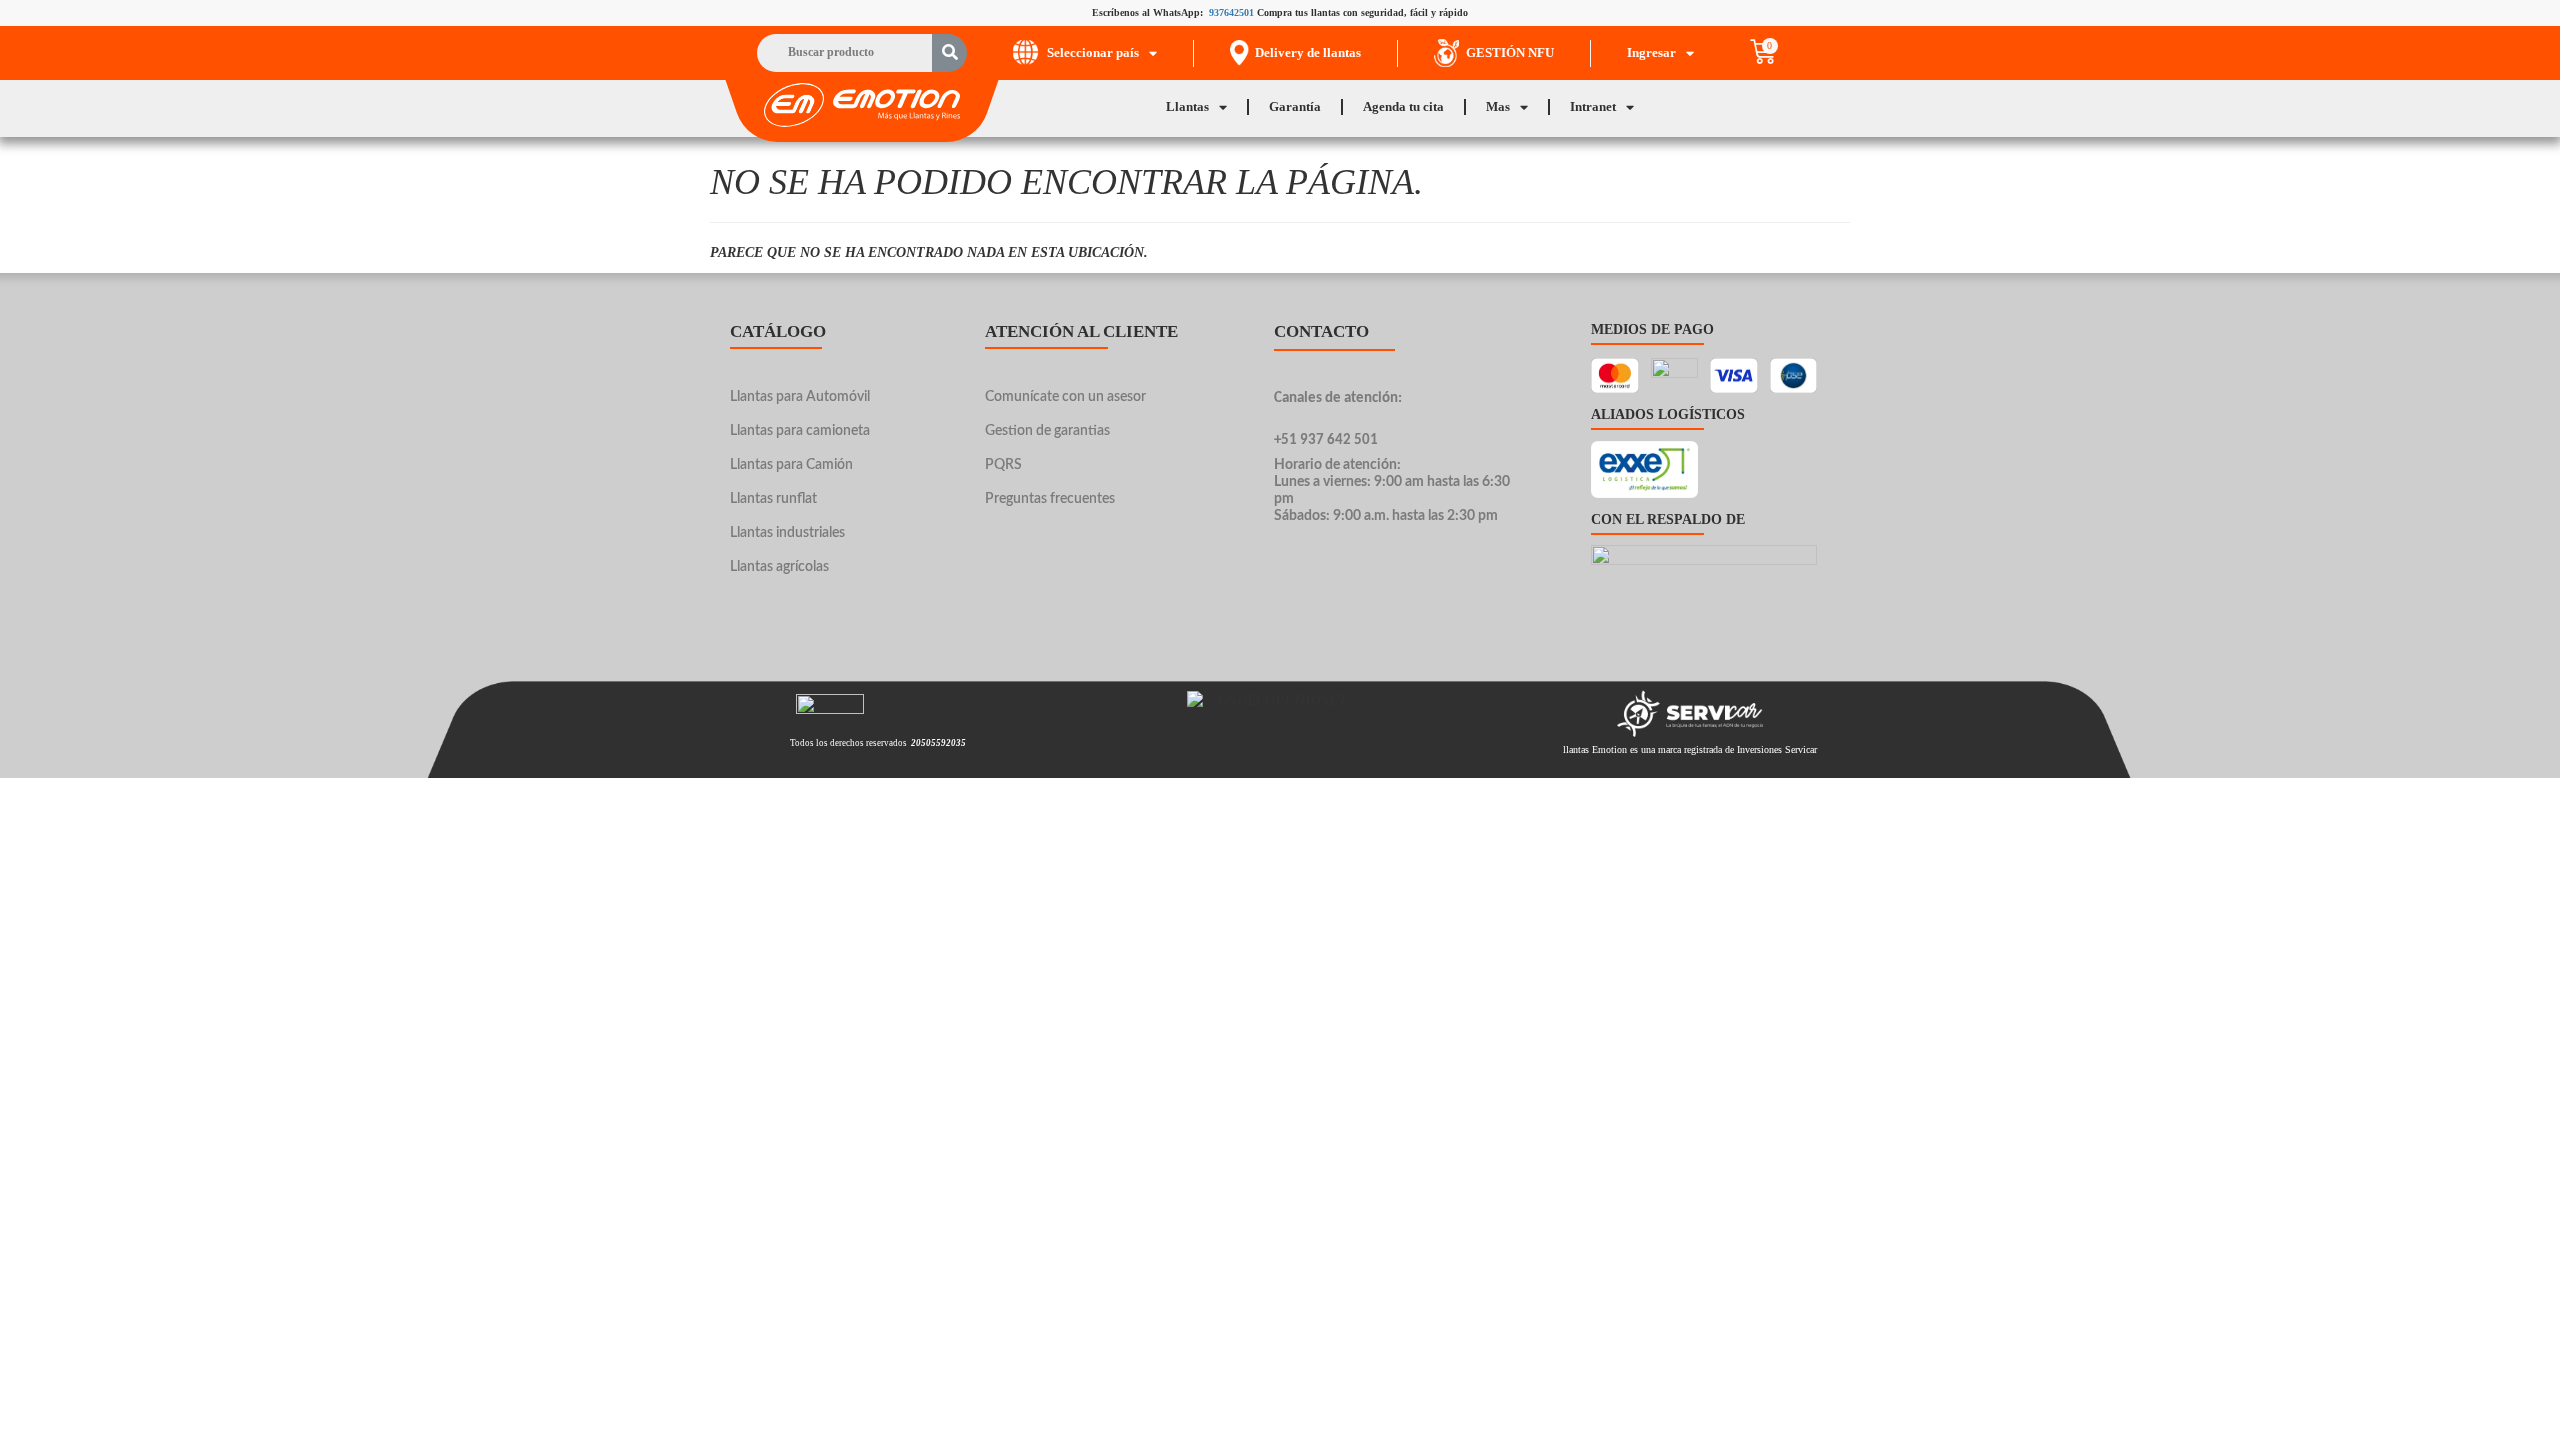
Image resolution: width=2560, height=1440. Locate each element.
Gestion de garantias (1047, 431)
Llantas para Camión (791, 465)
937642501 (1231, 12)
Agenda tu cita (1403, 106)
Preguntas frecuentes (1050, 499)
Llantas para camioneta (800, 431)
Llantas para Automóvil (800, 397)
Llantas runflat (773, 499)
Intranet (1593, 106)
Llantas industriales (787, 533)
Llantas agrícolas (779, 567)
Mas (1498, 106)
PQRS (1003, 465)
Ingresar (1651, 52)
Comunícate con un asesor (1065, 397)
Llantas (1187, 106)
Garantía (1295, 106)
